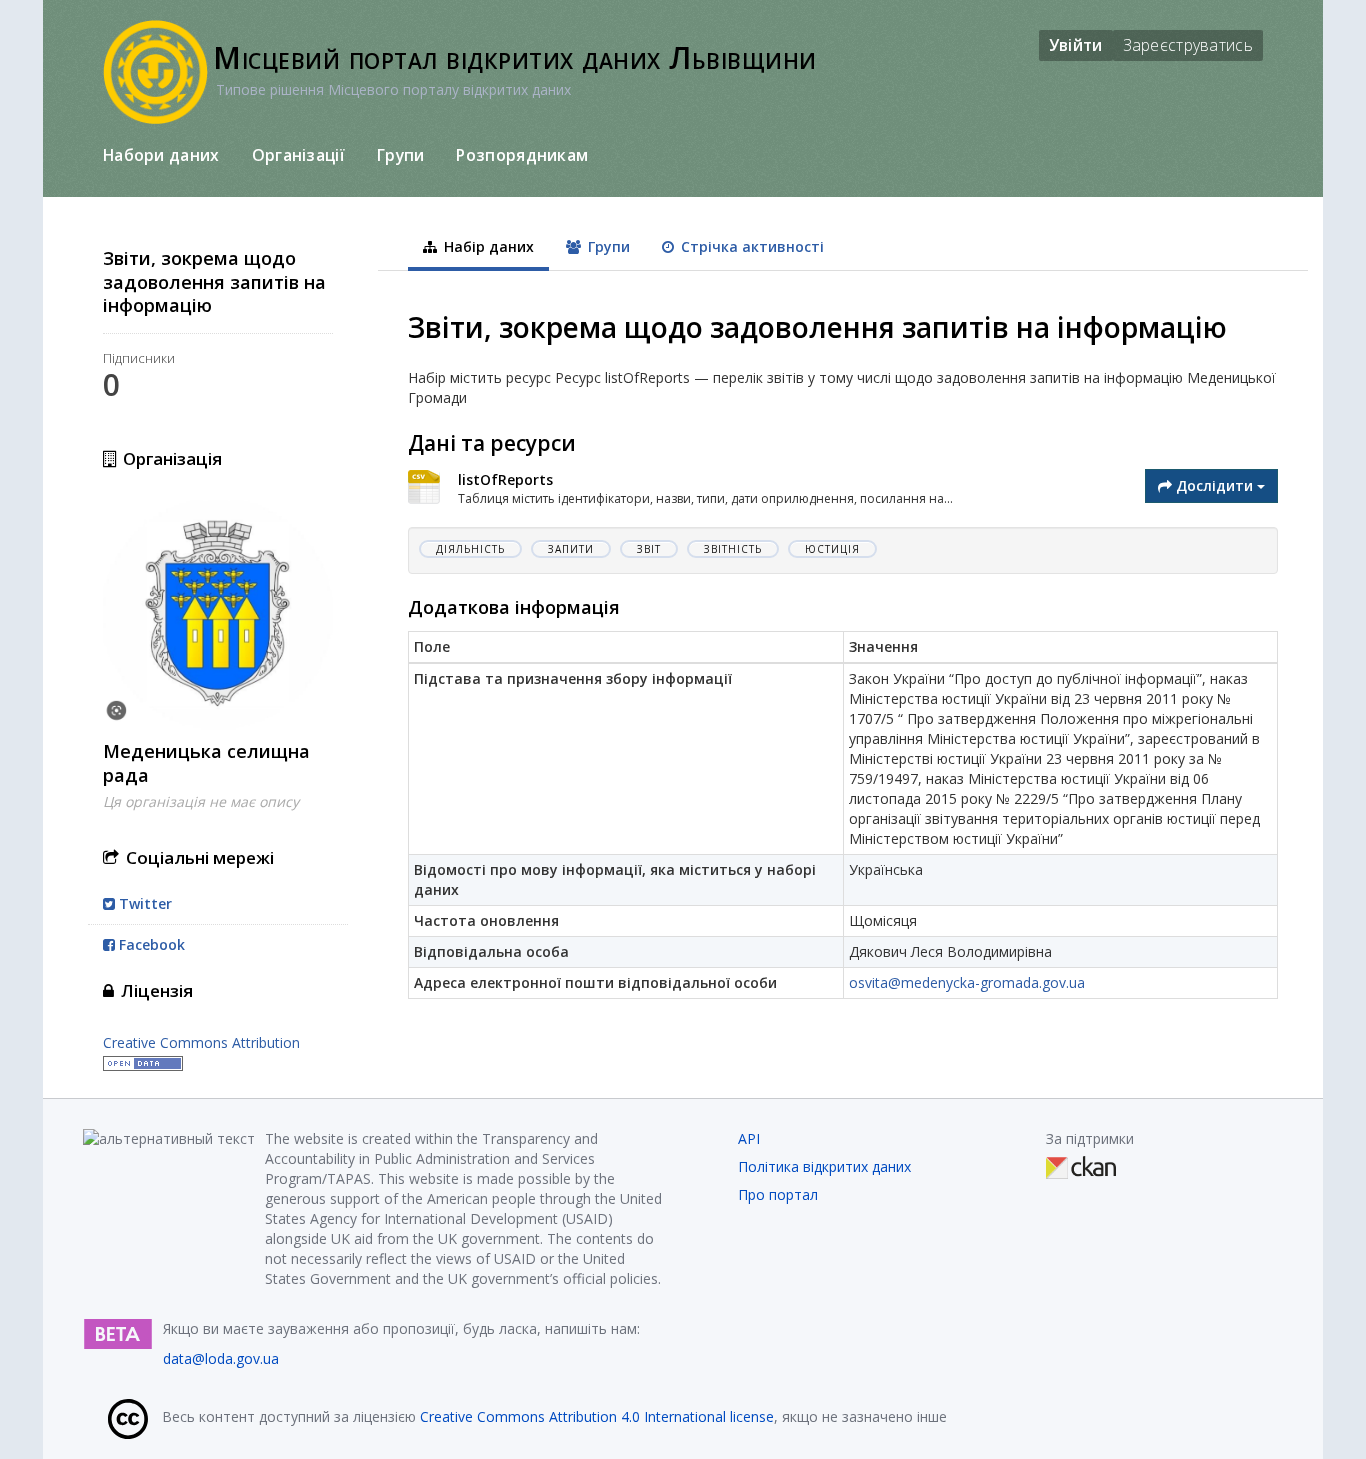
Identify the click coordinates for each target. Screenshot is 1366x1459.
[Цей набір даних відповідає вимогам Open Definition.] (143, 1062)
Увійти (1076, 45)
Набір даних (487, 246)
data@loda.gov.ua (221, 1358)
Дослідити (1214, 485)
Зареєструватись (1188, 45)
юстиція (832, 549)
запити (571, 549)
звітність (733, 549)
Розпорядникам (522, 155)
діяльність (470, 549)
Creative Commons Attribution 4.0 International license (597, 1416)
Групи (401, 155)
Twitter (143, 903)
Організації (298, 155)
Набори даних (161, 155)
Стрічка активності (750, 246)
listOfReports (505, 479)
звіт (649, 549)
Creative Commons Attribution (201, 1042)
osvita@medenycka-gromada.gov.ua (967, 982)
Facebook (150, 944)
